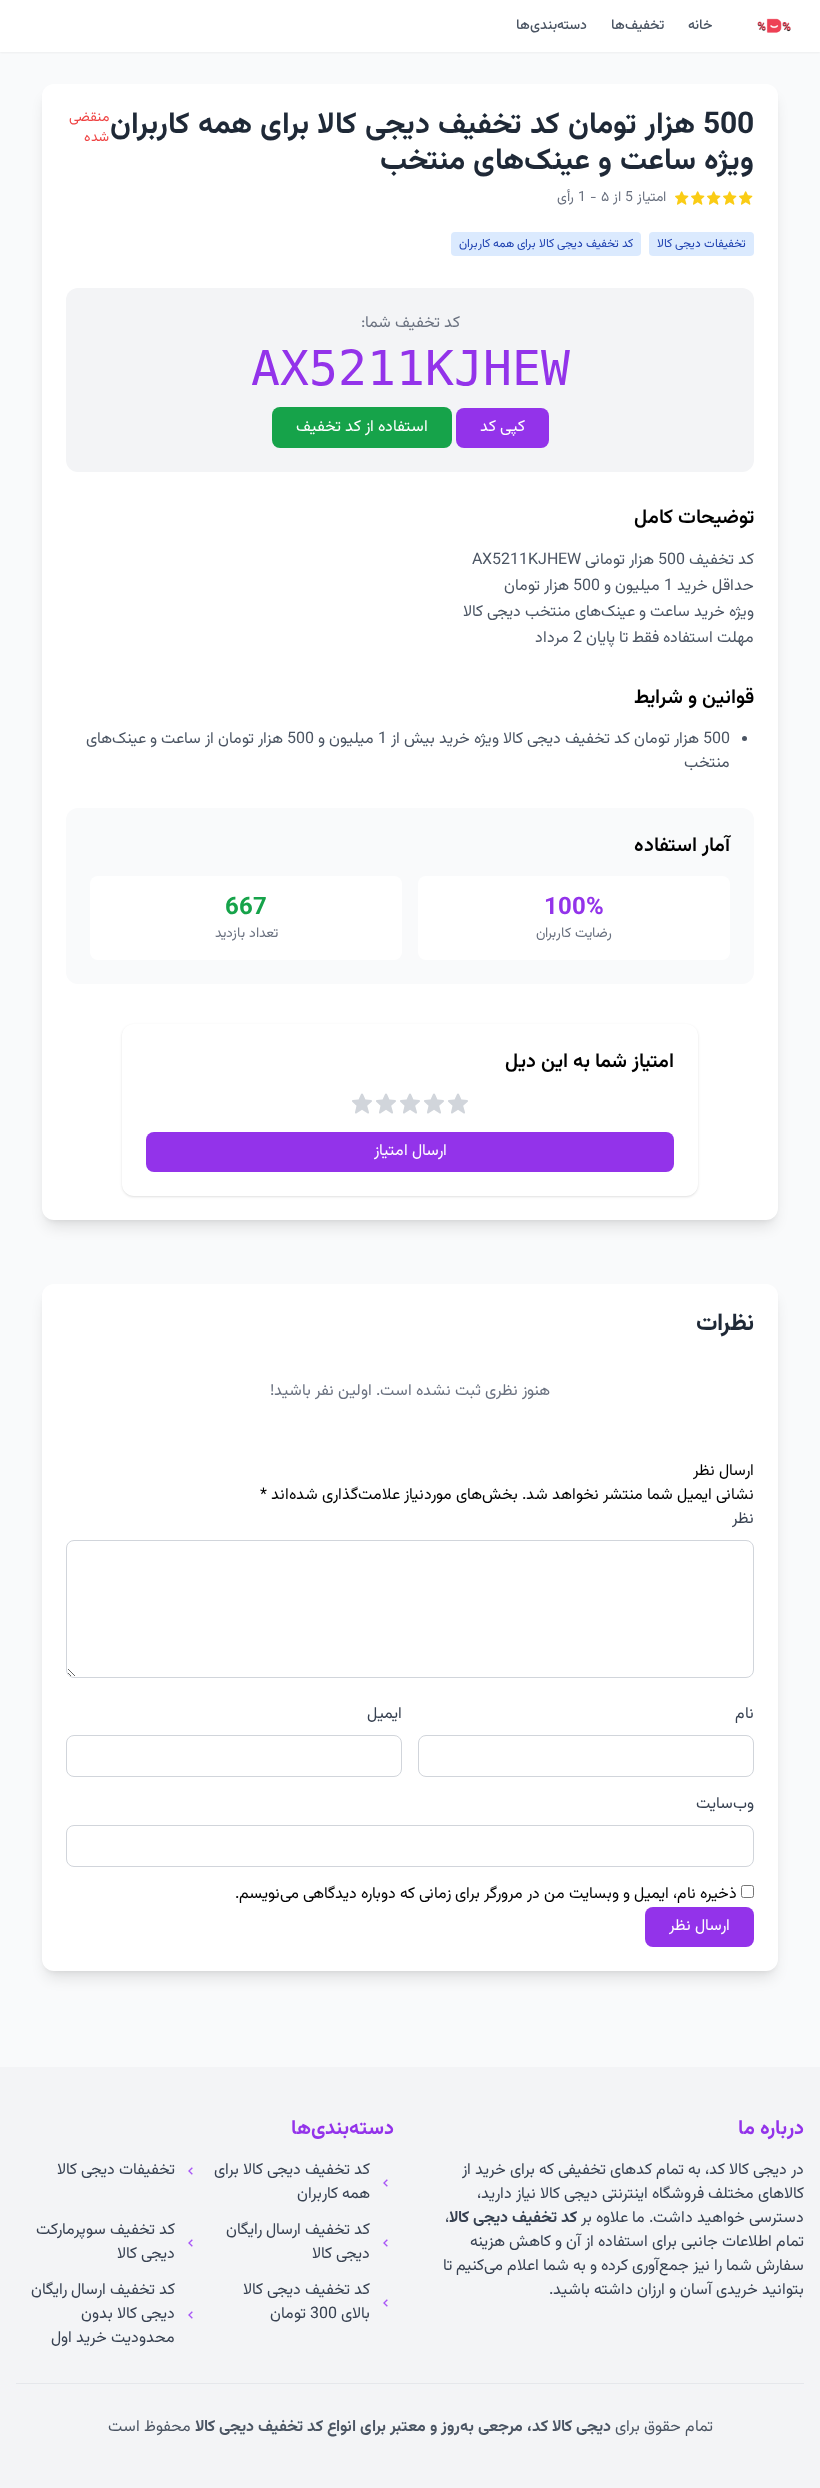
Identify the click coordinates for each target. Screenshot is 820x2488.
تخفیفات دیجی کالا (116, 2171)
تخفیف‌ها (637, 26)
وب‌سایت (725, 1805)
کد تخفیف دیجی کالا (513, 2218)
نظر (743, 1520)
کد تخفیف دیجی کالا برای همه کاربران (292, 2183)
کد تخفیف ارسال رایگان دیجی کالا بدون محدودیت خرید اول (103, 2315)
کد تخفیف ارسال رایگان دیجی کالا (298, 2243)
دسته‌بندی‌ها (551, 26)
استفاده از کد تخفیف (362, 427)
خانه (700, 26)
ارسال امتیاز (410, 1151)
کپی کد (502, 427)
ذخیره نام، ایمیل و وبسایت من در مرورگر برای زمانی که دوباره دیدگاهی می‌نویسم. (486, 1894)
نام (744, 1715)
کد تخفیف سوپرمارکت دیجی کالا (105, 2243)
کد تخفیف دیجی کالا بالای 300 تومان (306, 2303)
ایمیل (384, 1715)
